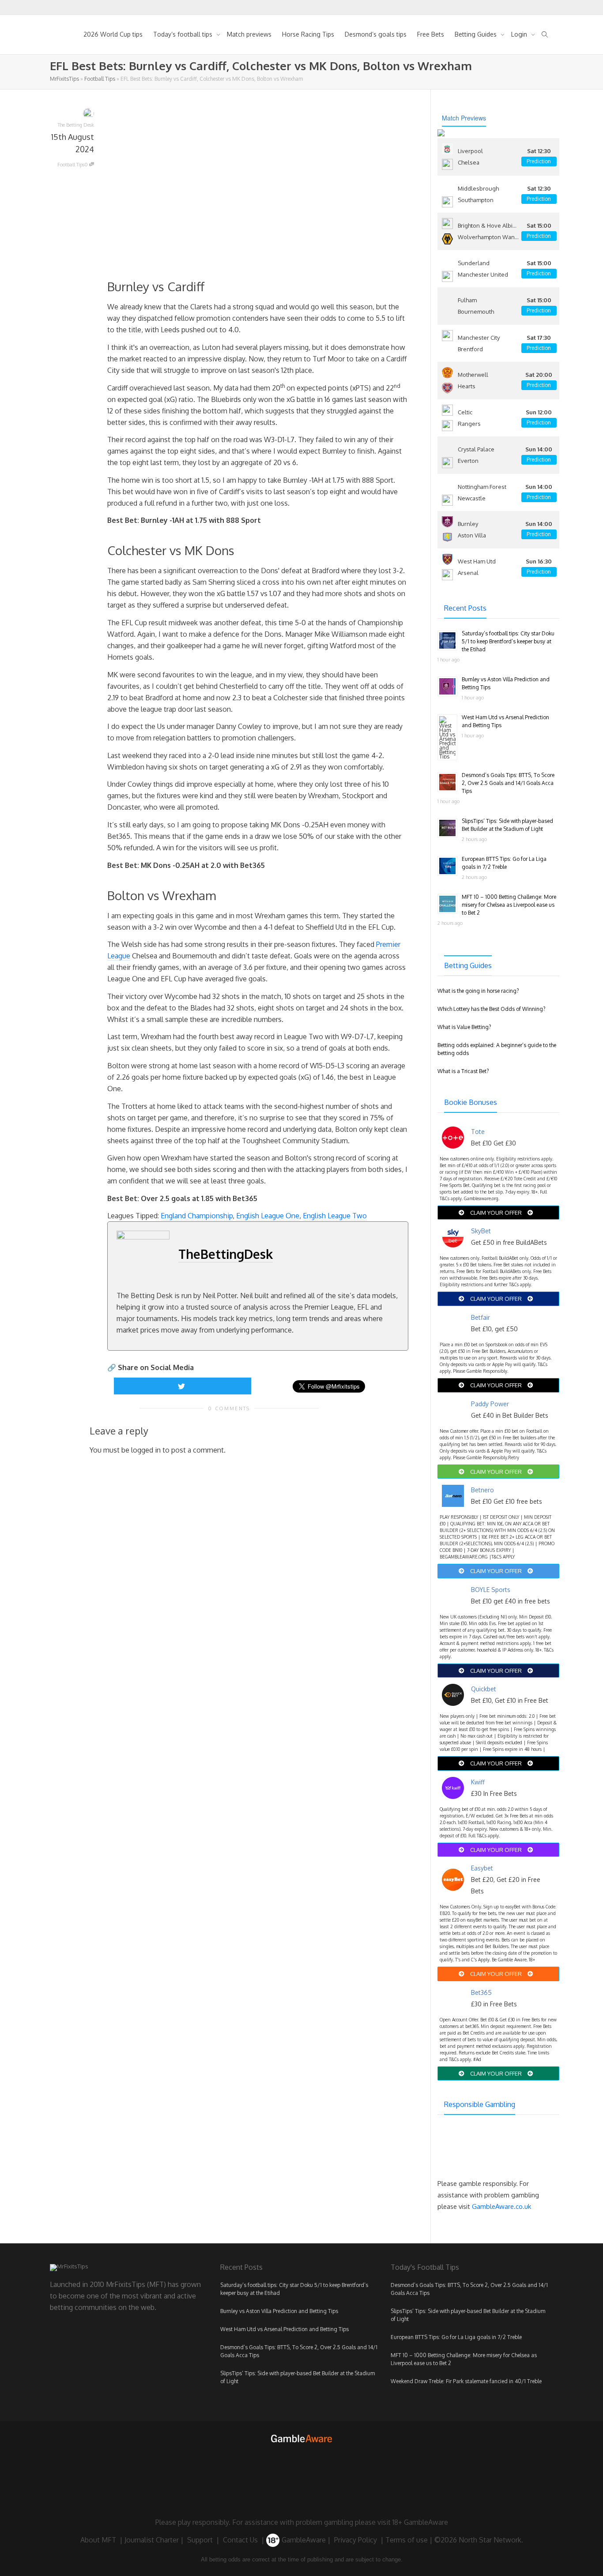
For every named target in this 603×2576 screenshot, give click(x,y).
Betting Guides (477, 34)
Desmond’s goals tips (376, 34)
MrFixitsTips (64, 79)
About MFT (98, 2540)
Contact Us (240, 2540)
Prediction (539, 161)
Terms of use (407, 2540)
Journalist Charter (152, 2540)
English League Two (335, 1216)
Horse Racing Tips (308, 34)
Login (520, 34)
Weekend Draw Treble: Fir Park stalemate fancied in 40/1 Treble (466, 2381)
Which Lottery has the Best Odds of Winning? (491, 1009)
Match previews (249, 34)
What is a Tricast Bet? (463, 1071)
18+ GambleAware (420, 2522)
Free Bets (431, 34)
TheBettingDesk (226, 1254)
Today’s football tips (184, 34)
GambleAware (303, 2540)
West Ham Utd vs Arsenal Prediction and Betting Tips (285, 2329)
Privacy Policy (356, 2540)
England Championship (197, 1216)
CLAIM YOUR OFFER (496, 1213)
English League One (268, 1216)
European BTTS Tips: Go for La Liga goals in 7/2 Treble (456, 2337)
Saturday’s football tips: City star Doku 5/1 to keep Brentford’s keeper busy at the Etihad (508, 641)
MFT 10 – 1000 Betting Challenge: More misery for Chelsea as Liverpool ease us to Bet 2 (509, 905)
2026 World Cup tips (113, 34)
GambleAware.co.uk (501, 2206)
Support (200, 2540)
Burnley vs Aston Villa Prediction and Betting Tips (279, 2311)
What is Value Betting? (464, 1027)
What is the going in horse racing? (478, 991)
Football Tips (100, 79)
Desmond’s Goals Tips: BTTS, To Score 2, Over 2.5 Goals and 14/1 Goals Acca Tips (508, 783)
